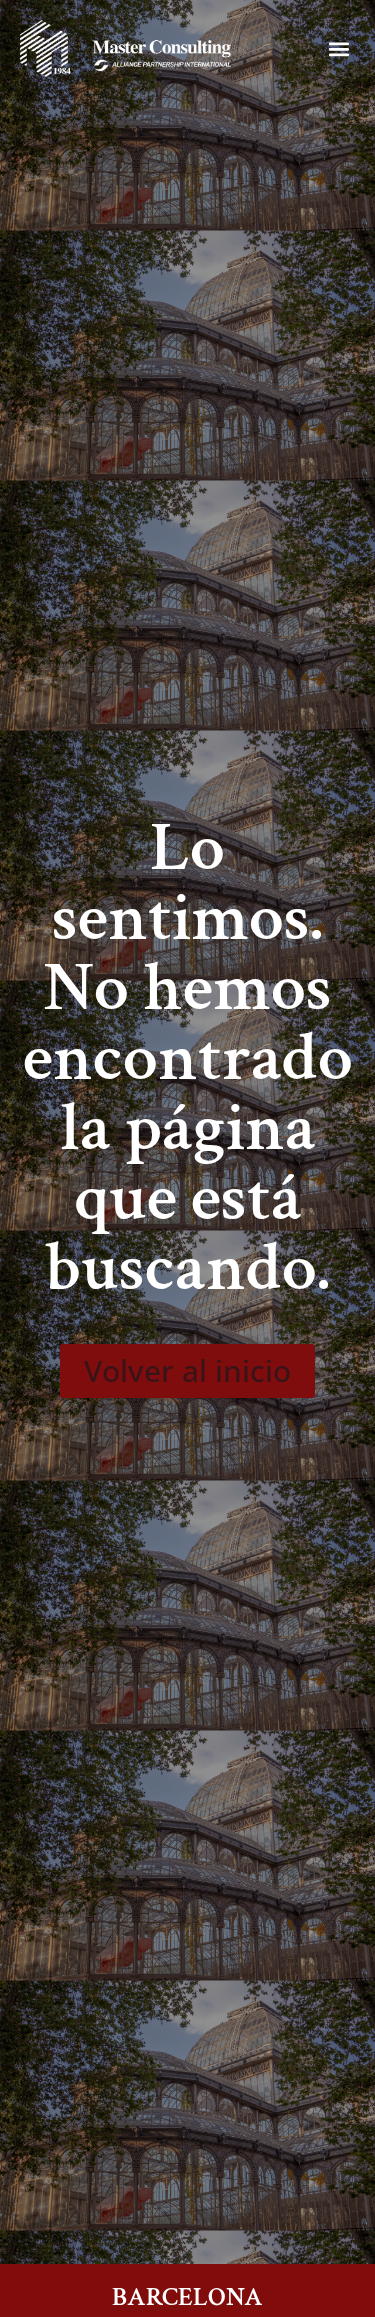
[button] (338, 48)
